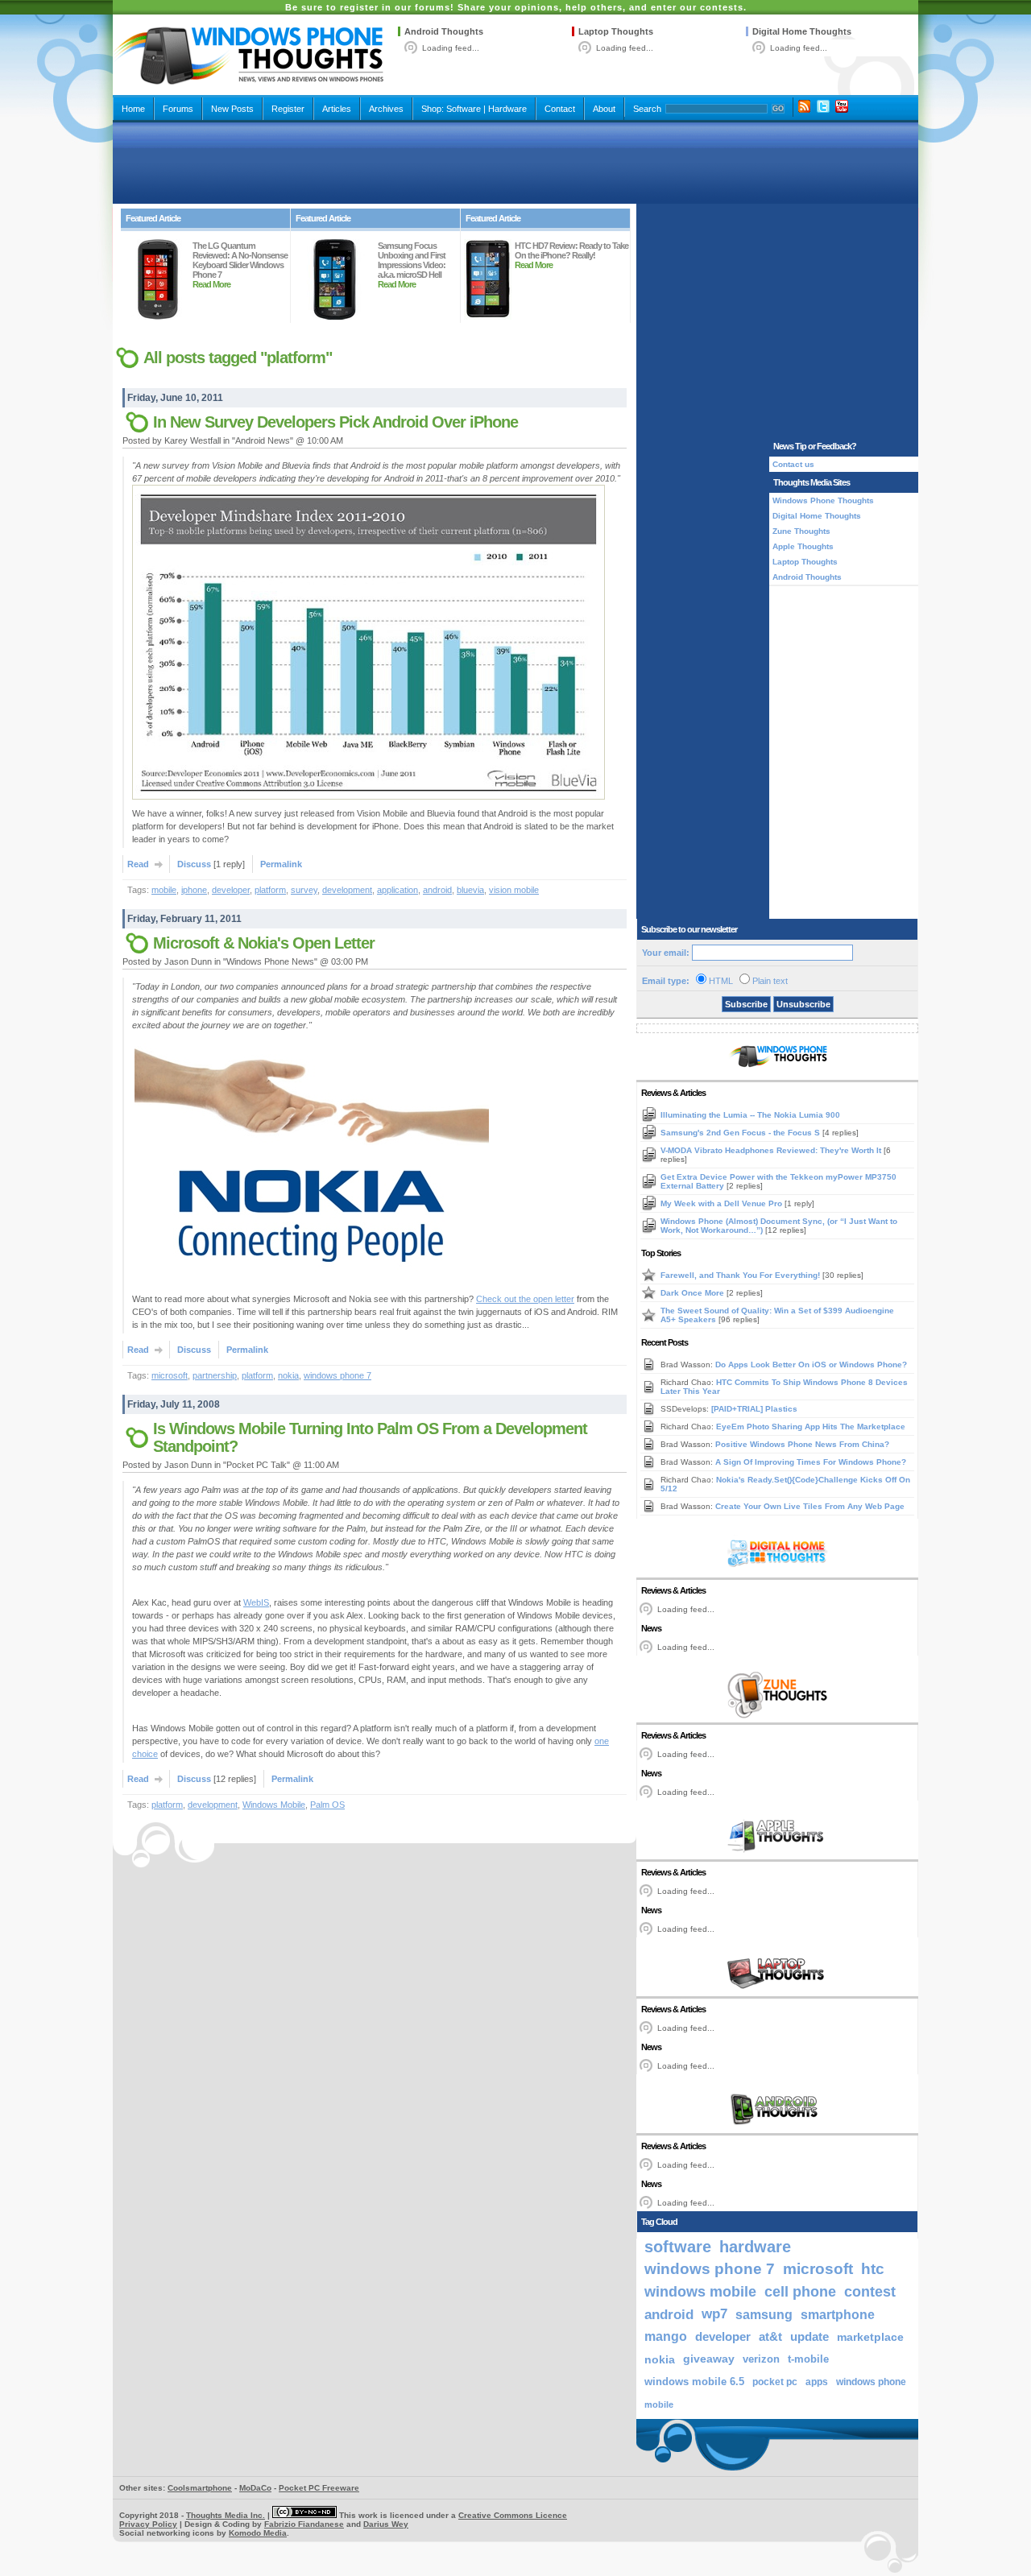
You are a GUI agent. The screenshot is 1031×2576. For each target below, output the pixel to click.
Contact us (793, 464)
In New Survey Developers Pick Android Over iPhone (335, 422)
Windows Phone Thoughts (823, 500)
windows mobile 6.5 (694, 2382)
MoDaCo (255, 2488)
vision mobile (514, 890)
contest (870, 2292)
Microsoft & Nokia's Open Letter (264, 943)
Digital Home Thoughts (802, 31)
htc (873, 2269)
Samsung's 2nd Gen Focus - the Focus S (741, 1133)
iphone (194, 890)
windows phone (871, 2382)
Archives (386, 109)
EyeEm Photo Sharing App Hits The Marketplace (811, 1427)
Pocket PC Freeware (319, 2488)
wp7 (714, 2314)
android (437, 890)
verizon (761, 2359)
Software (464, 109)
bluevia (470, 890)
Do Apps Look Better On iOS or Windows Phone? (811, 1364)
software (678, 2247)
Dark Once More (694, 1293)
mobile (164, 890)
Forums (178, 109)
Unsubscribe (803, 1004)
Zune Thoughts (801, 531)
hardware (755, 2247)
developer (231, 890)
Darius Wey (386, 2524)
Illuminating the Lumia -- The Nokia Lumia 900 (750, 1115)
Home (133, 109)
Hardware (507, 109)
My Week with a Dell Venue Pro (723, 1203)
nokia (288, 1375)
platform (270, 890)
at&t (770, 2336)
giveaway (709, 2359)
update (809, 2337)
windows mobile (700, 2291)
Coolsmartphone (200, 2488)
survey (304, 890)
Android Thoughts (444, 31)
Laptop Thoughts (616, 31)
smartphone (838, 2314)
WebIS (256, 1602)
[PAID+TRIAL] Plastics (754, 1409)
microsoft (170, 1375)
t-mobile (808, 2359)
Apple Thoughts (803, 546)
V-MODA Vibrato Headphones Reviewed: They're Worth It (772, 1150)
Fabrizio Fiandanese (304, 2524)
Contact (560, 109)
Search (647, 109)
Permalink (281, 864)
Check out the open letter (525, 1299)
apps (817, 2382)
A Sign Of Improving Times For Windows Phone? (811, 1462)
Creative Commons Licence (513, 2515)
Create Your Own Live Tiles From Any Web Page (810, 1506)
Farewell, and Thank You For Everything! (741, 1275)
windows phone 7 (337, 1375)
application (397, 890)
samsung (764, 2314)
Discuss (194, 864)
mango (666, 2336)
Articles (337, 109)
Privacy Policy (148, 2524)
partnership (215, 1375)
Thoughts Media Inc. (226, 2515)
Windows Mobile (274, 1805)
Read (138, 864)
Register (288, 109)
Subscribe (746, 1004)
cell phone (800, 2292)
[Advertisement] (515, 163)
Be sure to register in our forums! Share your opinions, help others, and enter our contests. (516, 7)
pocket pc (775, 2382)
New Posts (232, 109)
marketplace (870, 2337)
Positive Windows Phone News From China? (802, 1444)
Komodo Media (258, 2533)
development (347, 890)
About (604, 109)
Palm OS (327, 1805)
